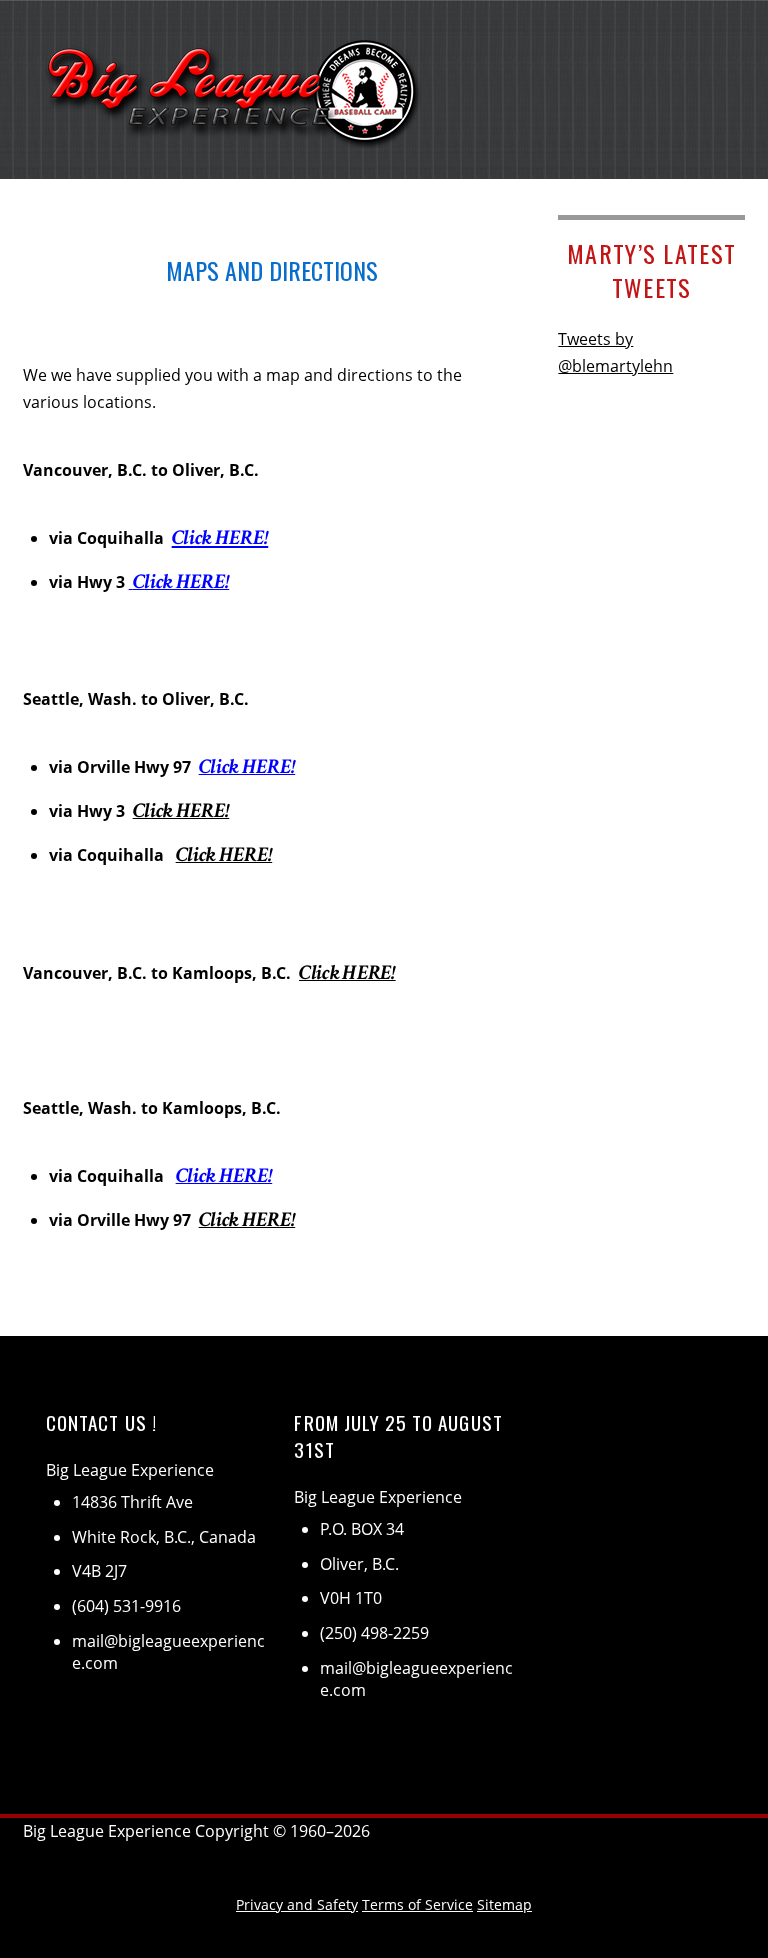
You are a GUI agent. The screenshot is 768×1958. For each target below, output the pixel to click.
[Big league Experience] (235, 133)
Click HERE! (220, 537)
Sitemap (504, 1904)
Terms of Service (417, 1904)
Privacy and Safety (297, 1904)
